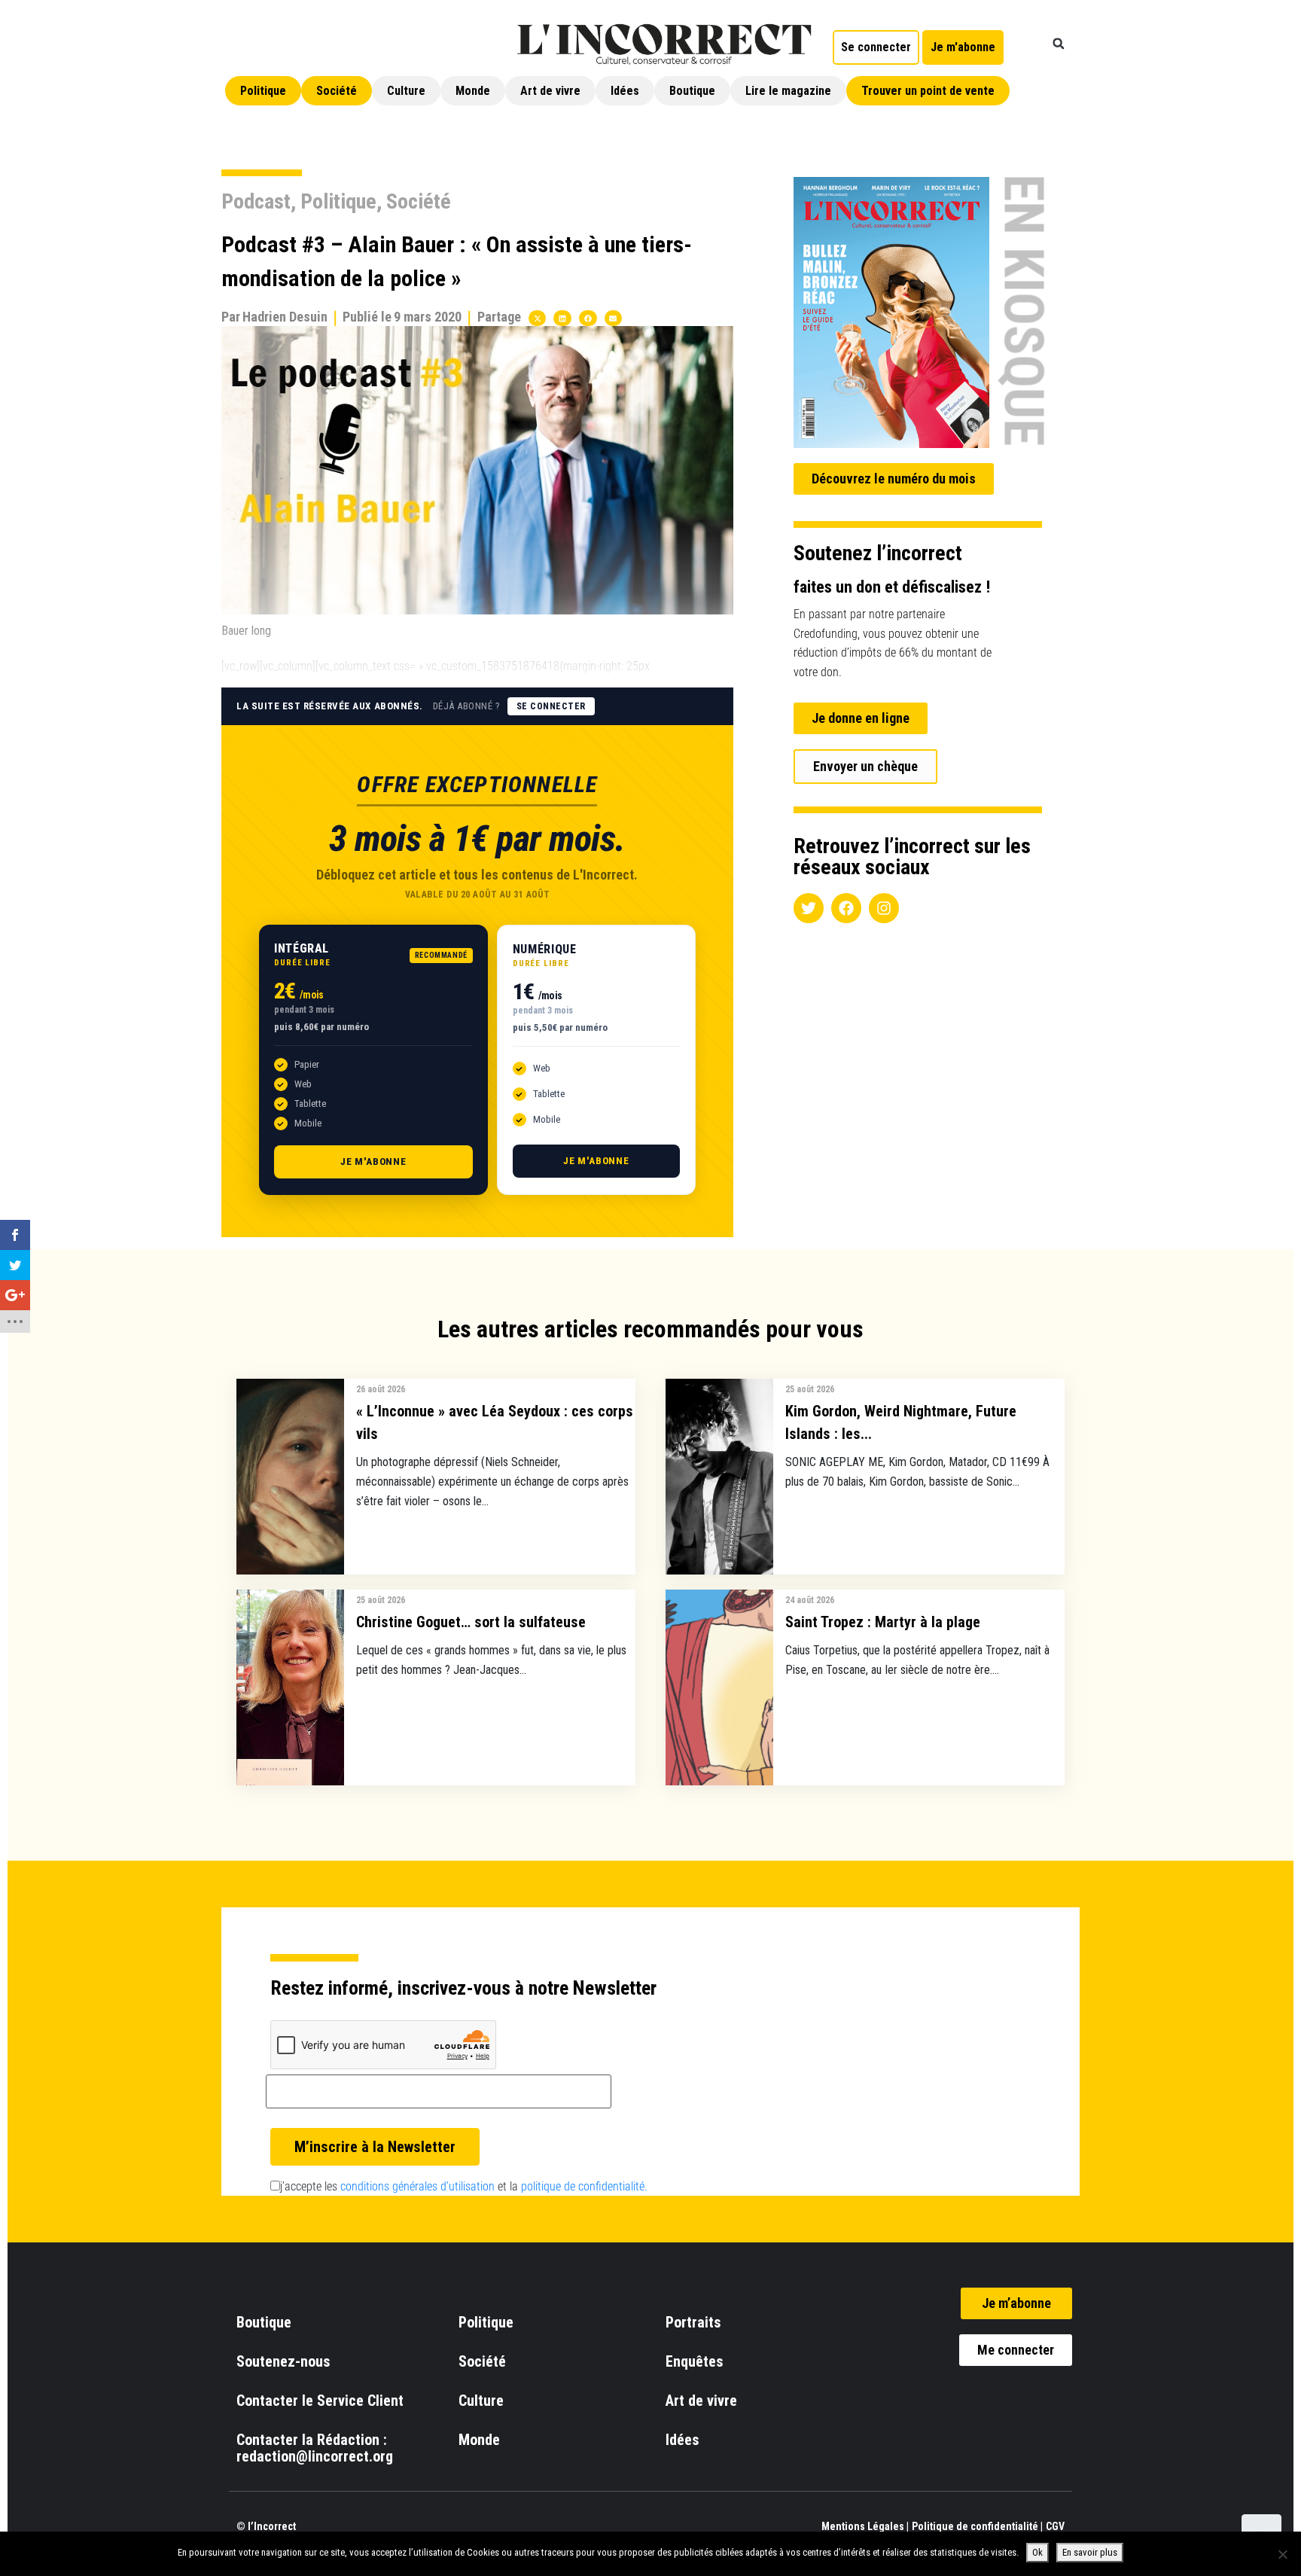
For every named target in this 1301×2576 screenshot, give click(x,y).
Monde (473, 91)
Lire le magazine (788, 91)
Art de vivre (550, 91)
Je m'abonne (373, 1161)
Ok (1037, 2552)
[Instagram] (884, 908)
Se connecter (551, 706)
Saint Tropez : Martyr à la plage (883, 1622)
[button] (1059, 44)
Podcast (256, 201)
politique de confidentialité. (584, 2186)
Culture (406, 91)
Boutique (692, 91)
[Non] (1282, 2554)
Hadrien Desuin (285, 317)
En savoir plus (1090, 2552)
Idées (625, 91)
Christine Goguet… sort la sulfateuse (471, 1622)
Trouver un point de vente (928, 91)
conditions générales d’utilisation (417, 2186)
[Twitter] (809, 908)
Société (337, 91)
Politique (263, 91)
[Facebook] (846, 908)
